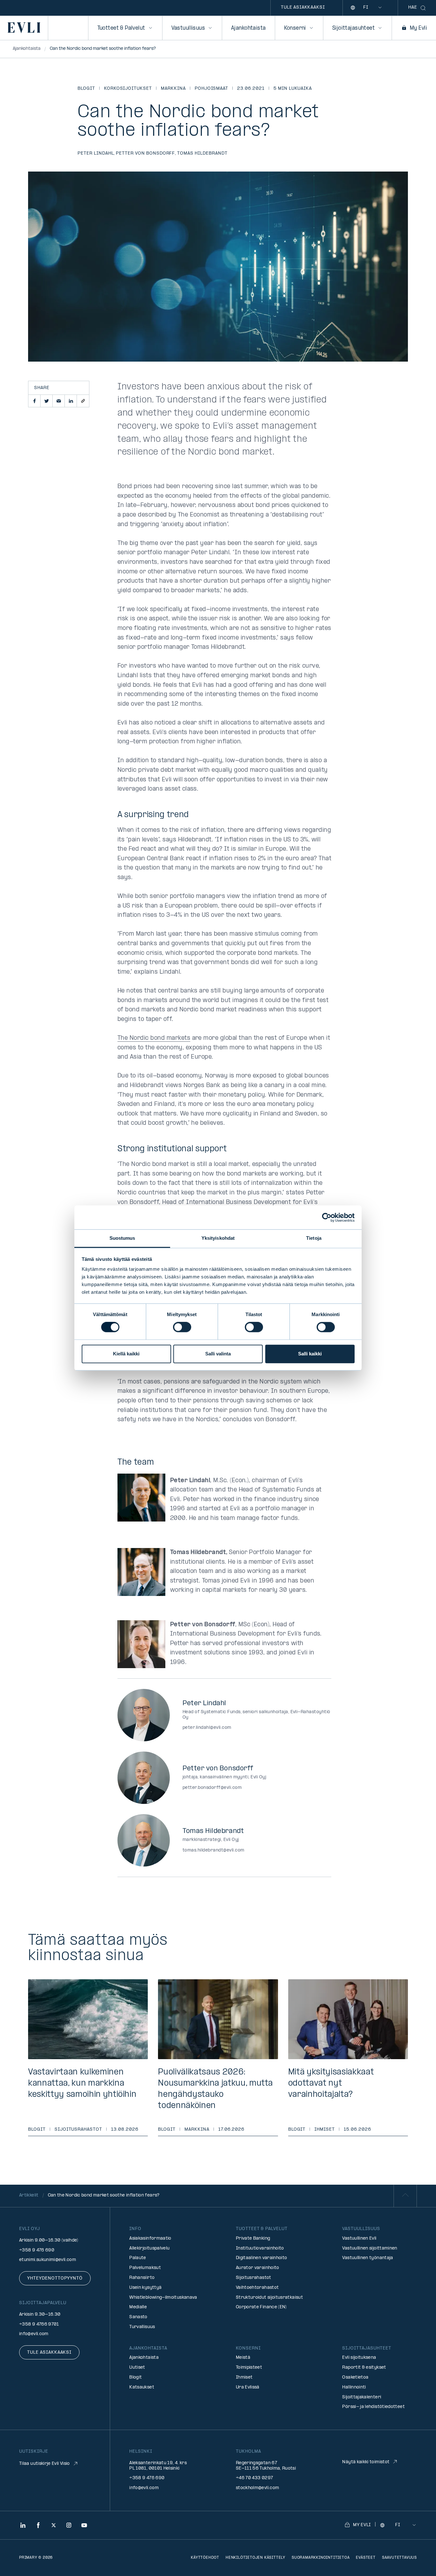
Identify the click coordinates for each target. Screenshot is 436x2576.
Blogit (86, 89)
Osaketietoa (355, 2377)
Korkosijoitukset (128, 89)
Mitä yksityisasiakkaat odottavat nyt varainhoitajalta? (331, 2084)
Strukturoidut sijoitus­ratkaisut (269, 2298)
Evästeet (366, 2558)
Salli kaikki (310, 1354)
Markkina (173, 89)
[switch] (182, 1327)
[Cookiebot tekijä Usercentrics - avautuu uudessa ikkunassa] (327, 1217)
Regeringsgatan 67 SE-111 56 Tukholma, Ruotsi (266, 2466)
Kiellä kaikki (126, 1354)
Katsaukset (142, 2387)
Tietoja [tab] (314, 1238)
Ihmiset (325, 2130)
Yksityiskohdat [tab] (218, 1238)
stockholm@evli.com (257, 2488)
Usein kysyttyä (145, 2288)
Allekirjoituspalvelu (149, 2248)
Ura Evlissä (248, 2387)
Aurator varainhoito (258, 2268)
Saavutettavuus (399, 2558)
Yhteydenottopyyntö (55, 2278)
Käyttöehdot (205, 2558)
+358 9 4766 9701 (39, 2324)
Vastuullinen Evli (359, 2239)
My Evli (418, 28)
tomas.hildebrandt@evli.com (213, 1850)
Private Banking (253, 2239)
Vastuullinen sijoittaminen (370, 2248)
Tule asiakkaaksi (303, 8)
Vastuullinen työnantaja (368, 2258)
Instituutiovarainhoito (260, 2248)
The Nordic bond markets (154, 1038)
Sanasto (138, 2317)
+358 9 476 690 (37, 2250)
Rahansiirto (142, 2278)
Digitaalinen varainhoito (262, 2258)
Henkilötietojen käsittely (256, 2558)
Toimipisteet (249, 2368)
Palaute (138, 2258)
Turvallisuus (142, 2327)
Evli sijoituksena (359, 2358)
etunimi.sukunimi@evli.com (48, 2260)
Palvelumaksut (145, 2268)
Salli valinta (218, 1354)
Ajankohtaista (248, 28)
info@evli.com (34, 2334)
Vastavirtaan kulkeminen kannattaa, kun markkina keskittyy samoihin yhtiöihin (82, 2084)
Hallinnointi (354, 2387)
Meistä (243, 2358)
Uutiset (137, 2368)
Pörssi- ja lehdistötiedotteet (373, 2407)
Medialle (138, 2307)
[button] (34, 401)
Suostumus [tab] (122, 1238)
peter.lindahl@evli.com (207, 1728)
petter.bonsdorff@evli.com (212, 1788)
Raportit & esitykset (364, 2368)
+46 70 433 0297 (254, 2478)
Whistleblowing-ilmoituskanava (163, 2298)
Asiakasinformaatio (150, 2239)
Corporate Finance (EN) (261, 2307)
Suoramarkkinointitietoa (321, 2558)
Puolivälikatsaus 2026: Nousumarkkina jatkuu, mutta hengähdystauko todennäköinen (215, 2089)
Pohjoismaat (212, 89)
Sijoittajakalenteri (362, 2397)
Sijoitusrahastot (78, 2130)
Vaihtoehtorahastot (257, 2288)
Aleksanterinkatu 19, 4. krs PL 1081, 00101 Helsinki (158, 2466)
